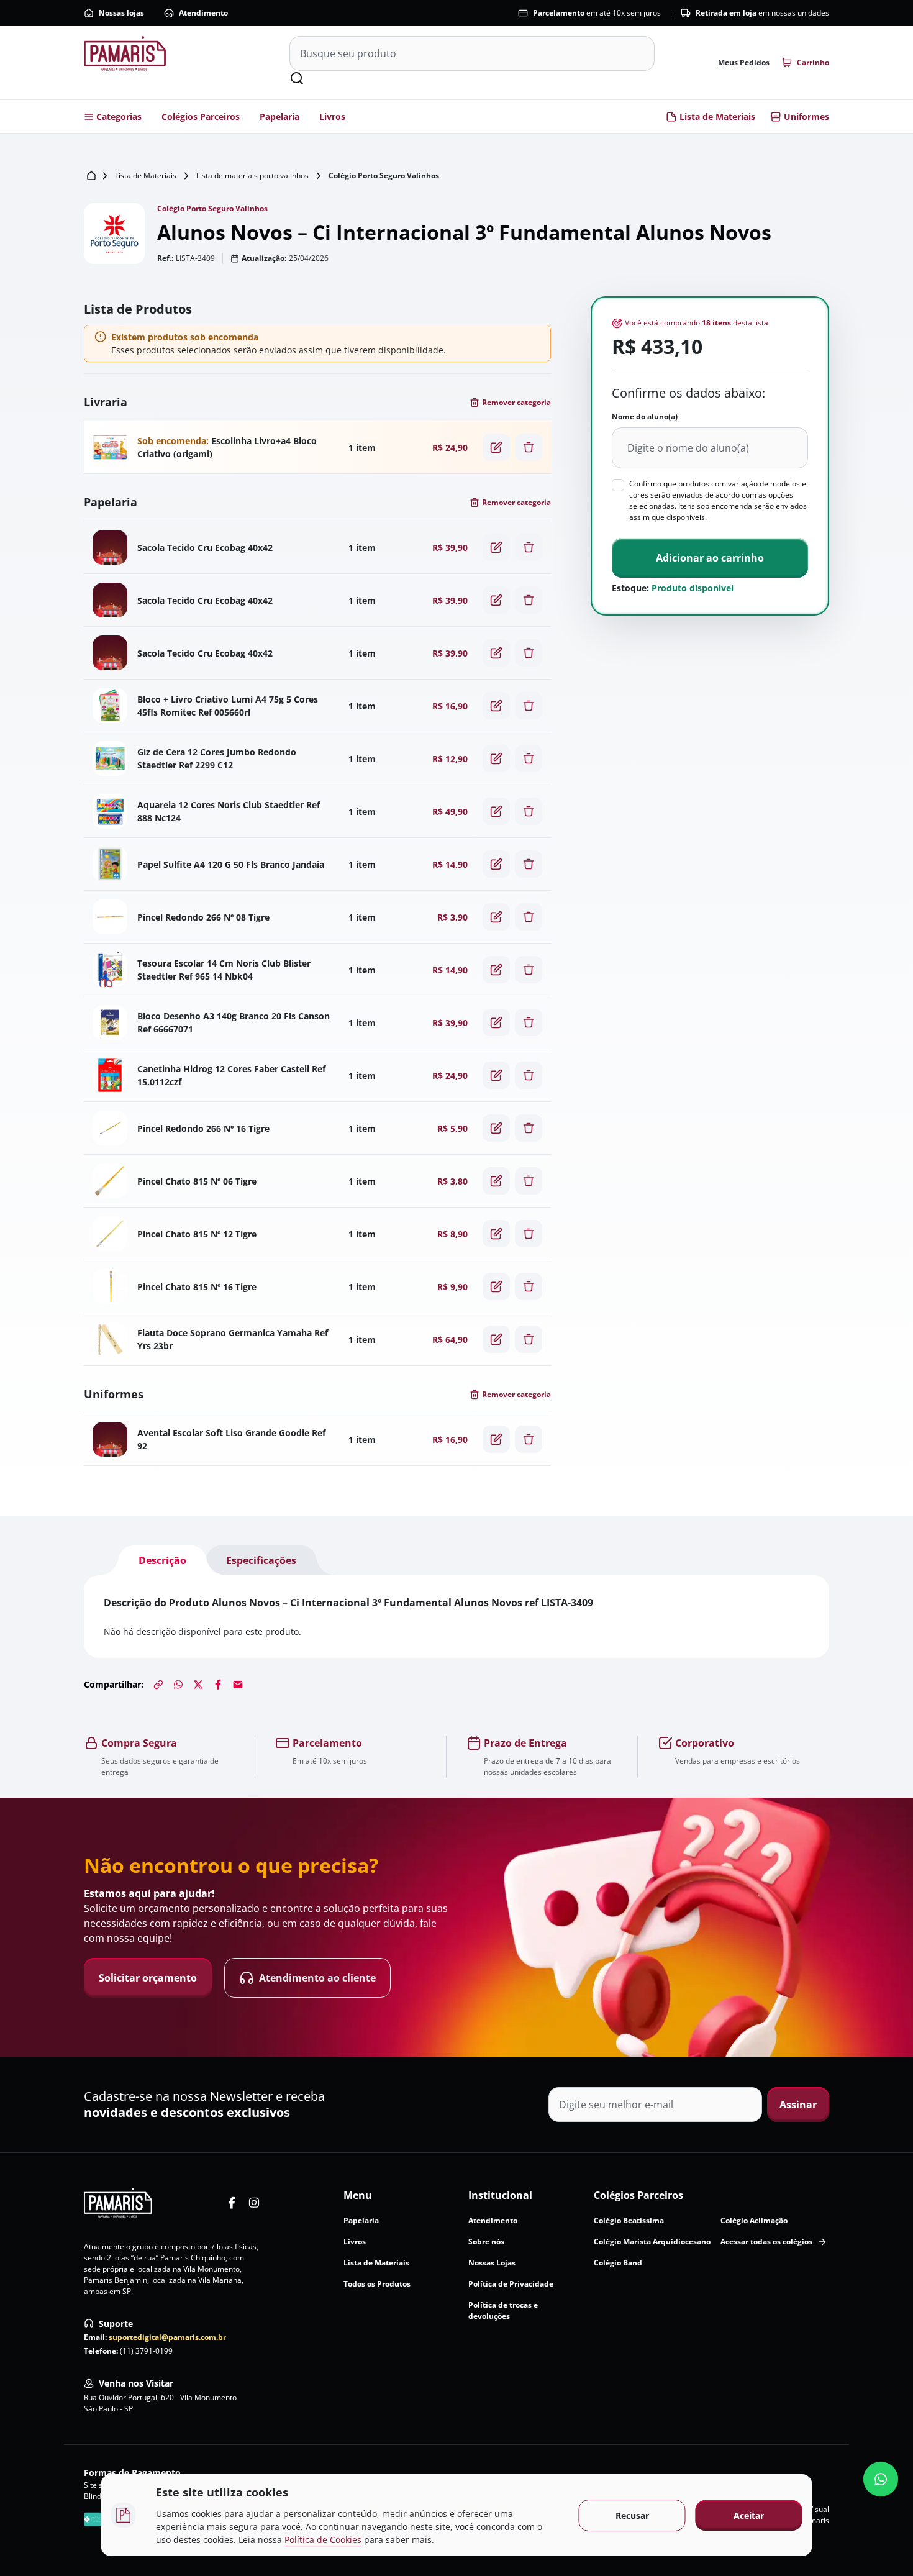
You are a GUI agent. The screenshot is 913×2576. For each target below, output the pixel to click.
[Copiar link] (158, 1685)
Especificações (261, 1560)
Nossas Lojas (492, 2263)
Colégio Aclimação (754, 2220)
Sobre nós (486, 2241)
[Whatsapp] (178, 1685)
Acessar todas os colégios (766, 2241)
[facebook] (232, 2203)
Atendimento (203, 13)
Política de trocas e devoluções (503, 2310)
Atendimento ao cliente (317, 1978)
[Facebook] (218, 1685)
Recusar (632, 2515)
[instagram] (254, 2203)
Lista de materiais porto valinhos (252, 175)
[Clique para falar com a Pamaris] (881, 2479)
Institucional (500, 2195)
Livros (332, 116)
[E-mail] (238, 1685)
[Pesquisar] (297, 78)
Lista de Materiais (717, 116)
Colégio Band (618, 2263)
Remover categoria (516, 402)
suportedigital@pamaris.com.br (167, 2337)
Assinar (798, 2105)
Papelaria (279, 116)
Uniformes (806, 116)
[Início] (91, 176)
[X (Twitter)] (198, 1685)
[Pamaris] (118, 2203)
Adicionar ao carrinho (710, 558)
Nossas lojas (121, 13)
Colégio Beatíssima (629, 2220)
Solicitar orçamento (148, 1978)
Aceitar (749, 2515)
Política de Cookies (323, 2540)
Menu (358, 2195)
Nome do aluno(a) (645, 416)
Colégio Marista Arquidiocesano (652, 2241)
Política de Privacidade (511, 2284)
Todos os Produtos (377, 2284)
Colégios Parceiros (201, 116)
